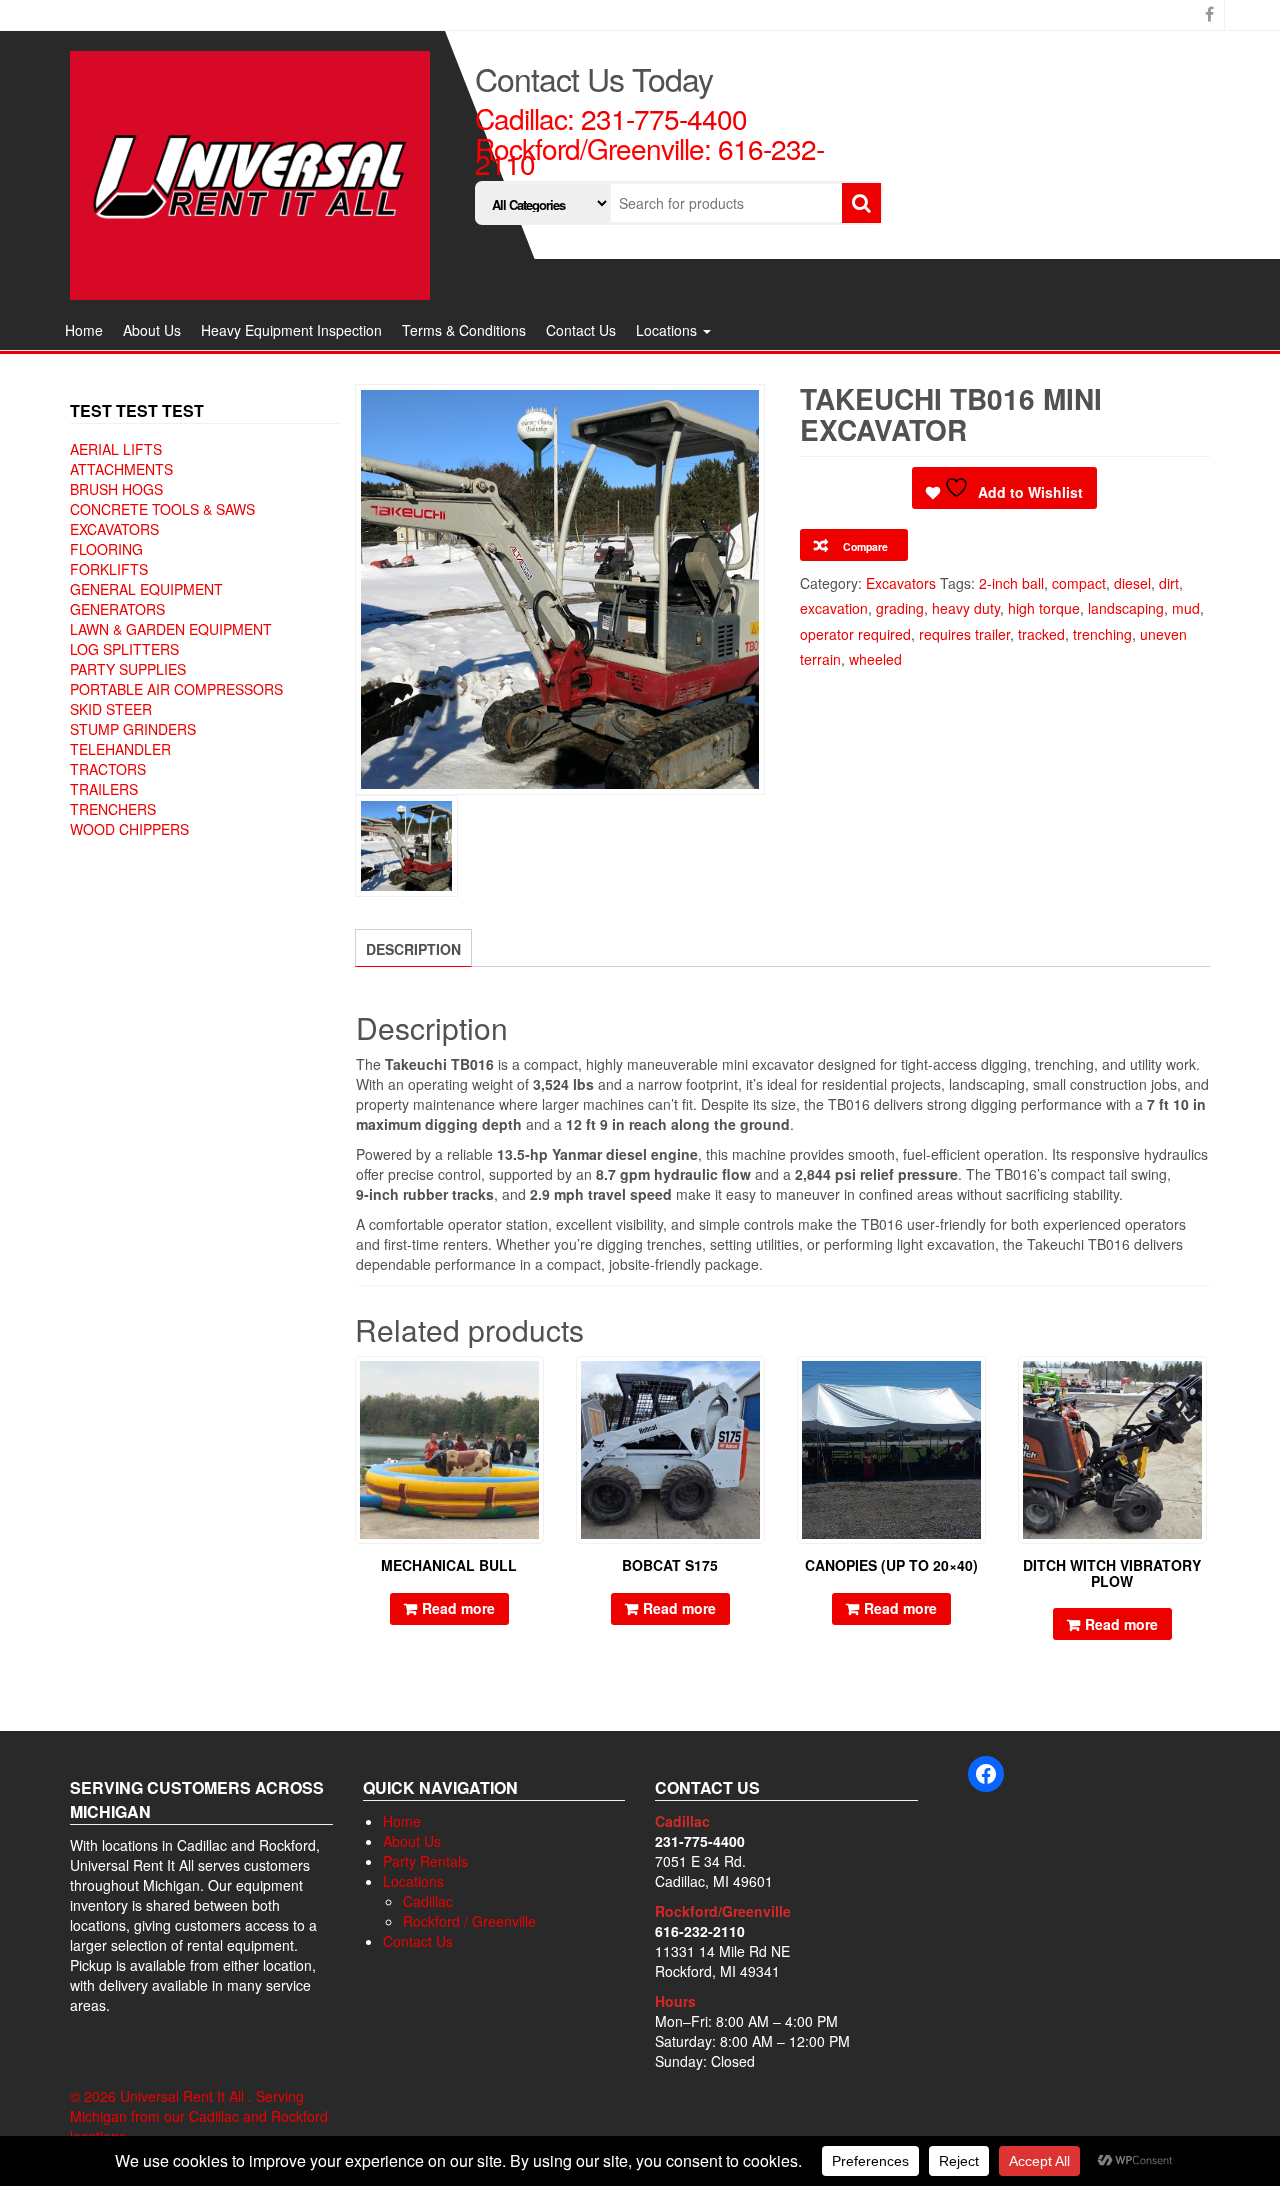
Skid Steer (111, 709)
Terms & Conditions (464, 330)
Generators (117, 609)
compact (1079, 583)
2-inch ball (1011, 583)
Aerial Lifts (116, 449)
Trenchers (113, 809)
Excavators (114, 529)
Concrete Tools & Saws (162, 509)
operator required (855, 634)
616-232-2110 (700, 1931)
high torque (1044, 608)
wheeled (875, 659)
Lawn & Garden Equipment (171, 629)
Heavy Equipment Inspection (291, 330)
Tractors (108, 769)
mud (1186, 608)
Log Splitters (124, 649)
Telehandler (120, 749)
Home (84, 330)
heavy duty (966, 608)
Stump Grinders (133, 729)
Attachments (121, 469)
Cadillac (428, 1901)
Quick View (534, 1385)
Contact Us (581, 330)
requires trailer (964, 634)
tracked (1041, 634)
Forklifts (109, 569)
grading (900, 608)
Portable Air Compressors (176, 689)
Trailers (104, 789)
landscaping (1126, 608)
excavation (834, 608)
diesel (1132, 583)
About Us (152, 330)
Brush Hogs (116, 489)
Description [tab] (413, 949)
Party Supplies (128, 669)
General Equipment (146, 589)
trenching (1102, 634)
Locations (668, 330)
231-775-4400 (664, 118)
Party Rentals (425, 1861)
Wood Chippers (129, 829)
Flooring (106, 549)
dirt (1169, 583)
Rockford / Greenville (469, 1921)
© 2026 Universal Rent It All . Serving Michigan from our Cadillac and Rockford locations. (199, 2116)
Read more (458, 1608)
